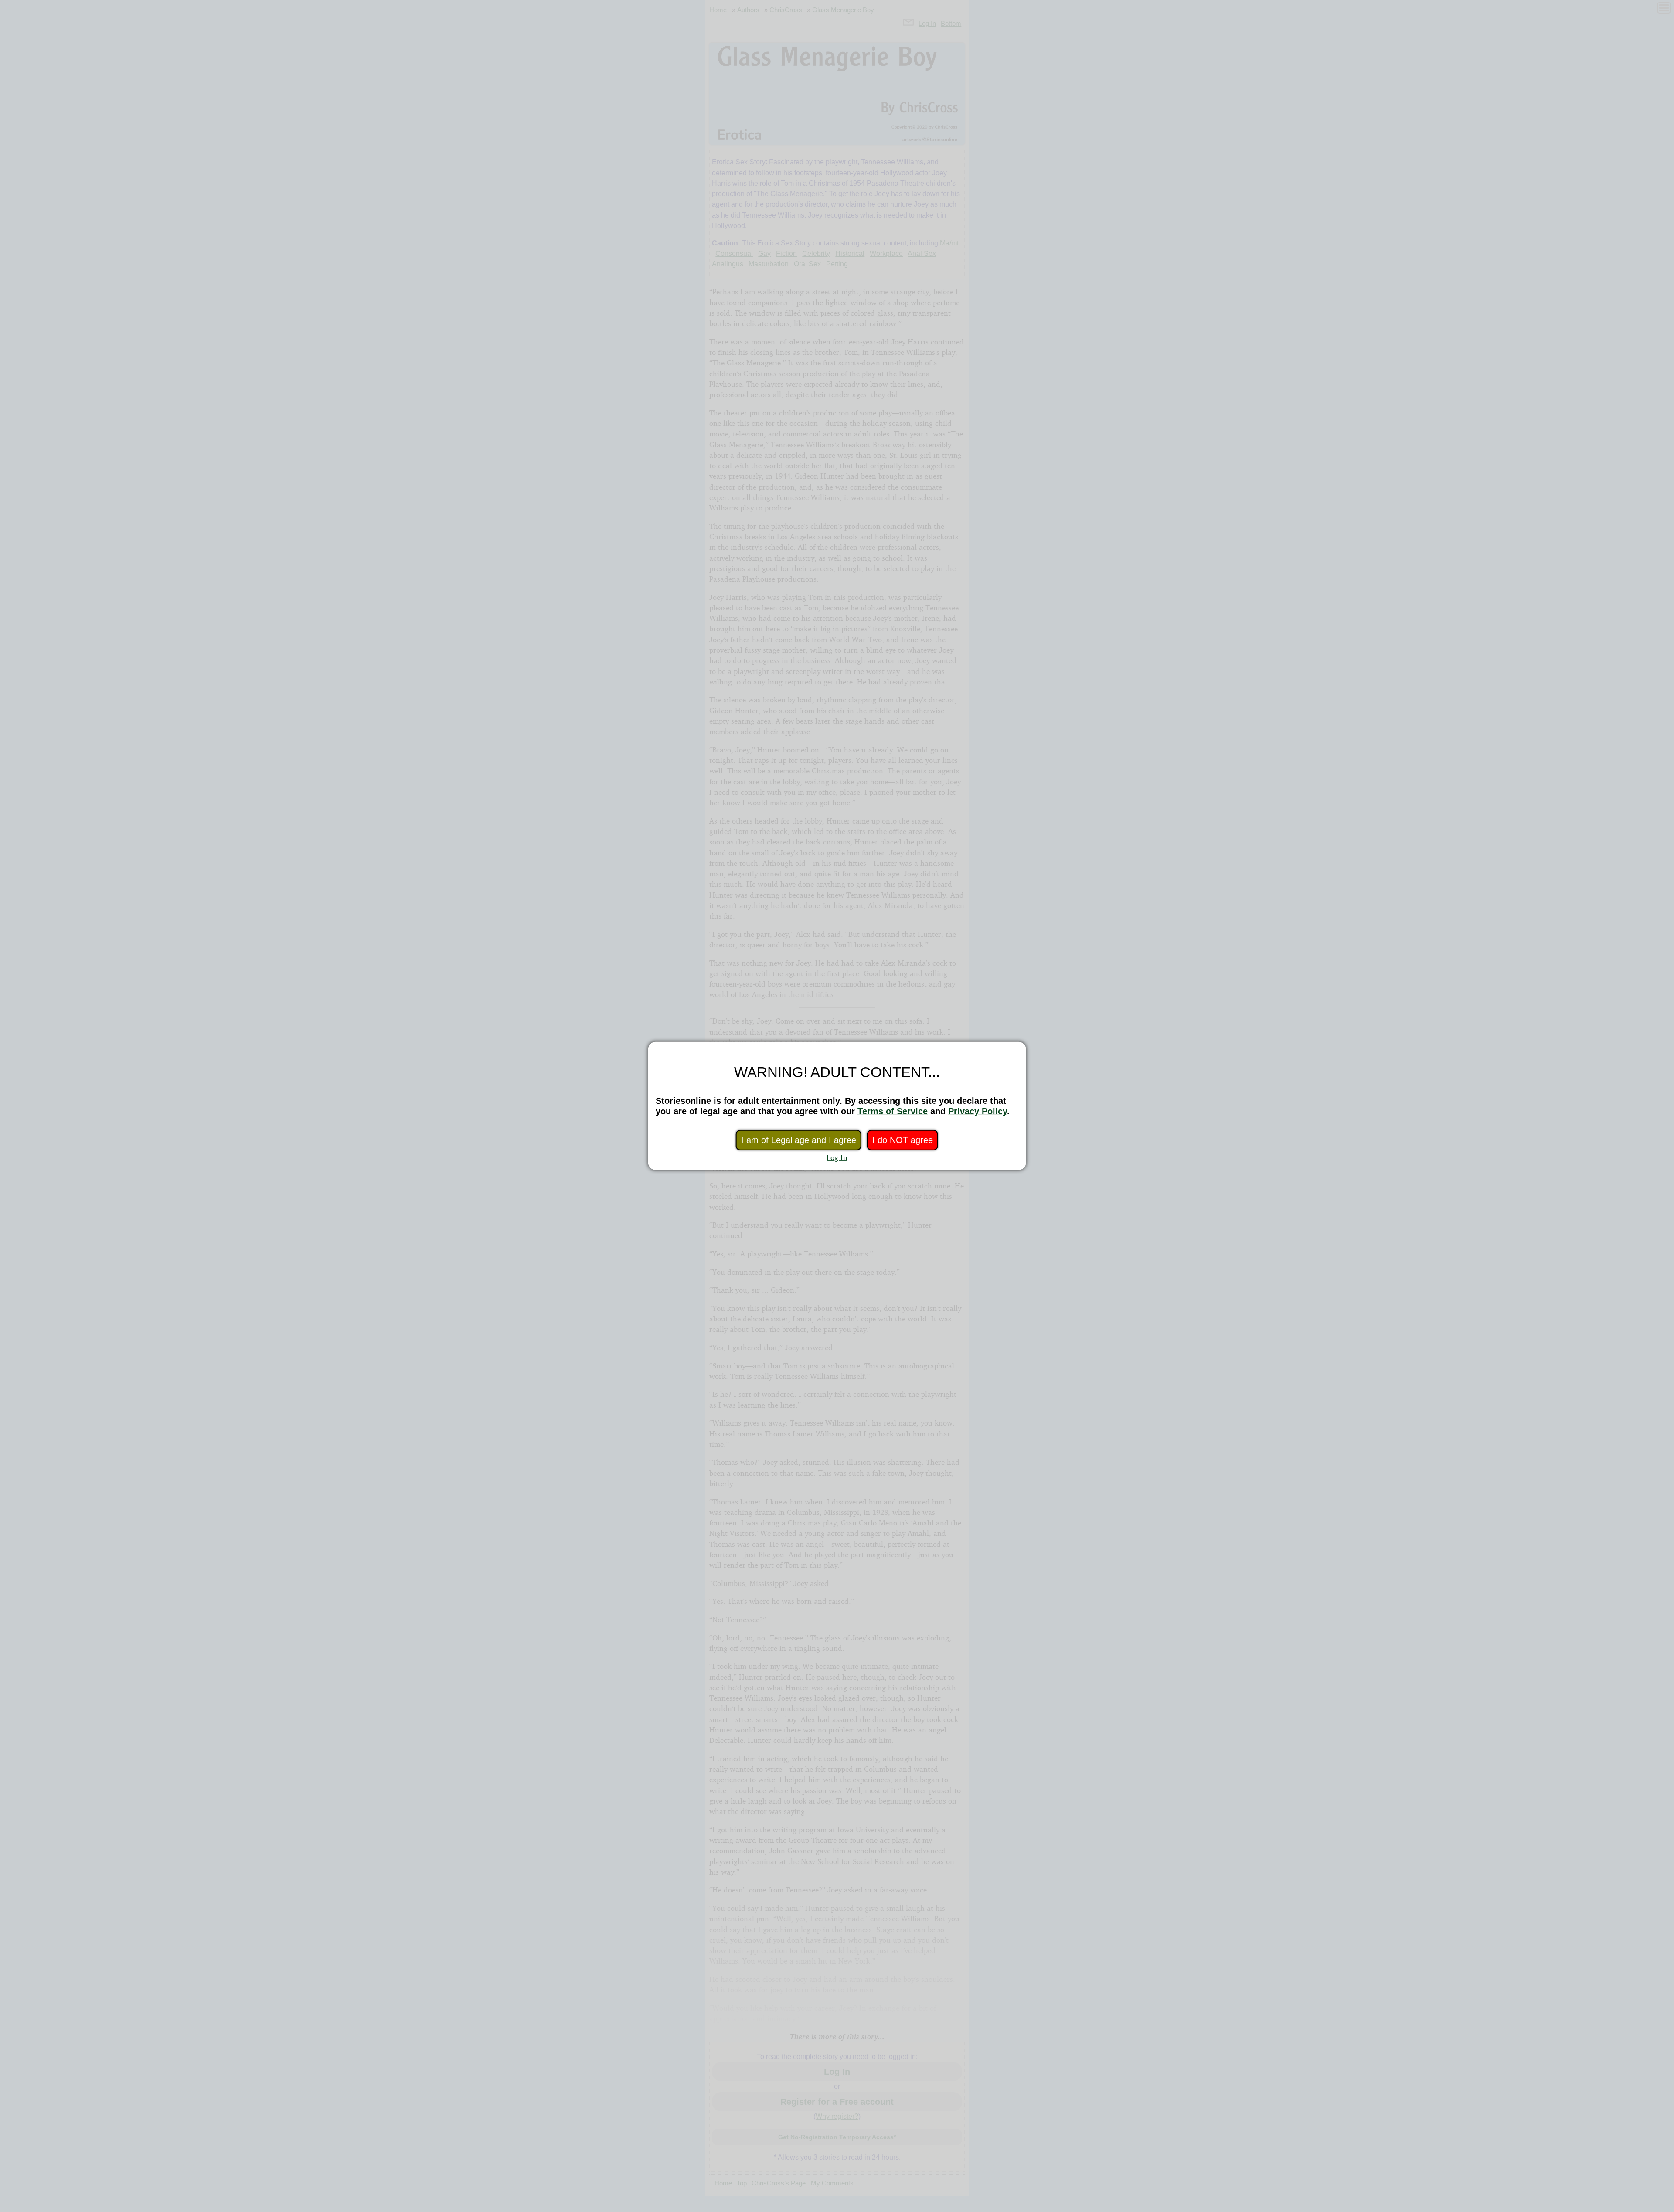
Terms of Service (893, 1111)
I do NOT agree (903, 1140)
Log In (837, 1157)
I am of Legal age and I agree (799, 1140)
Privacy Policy (978, 1111)
